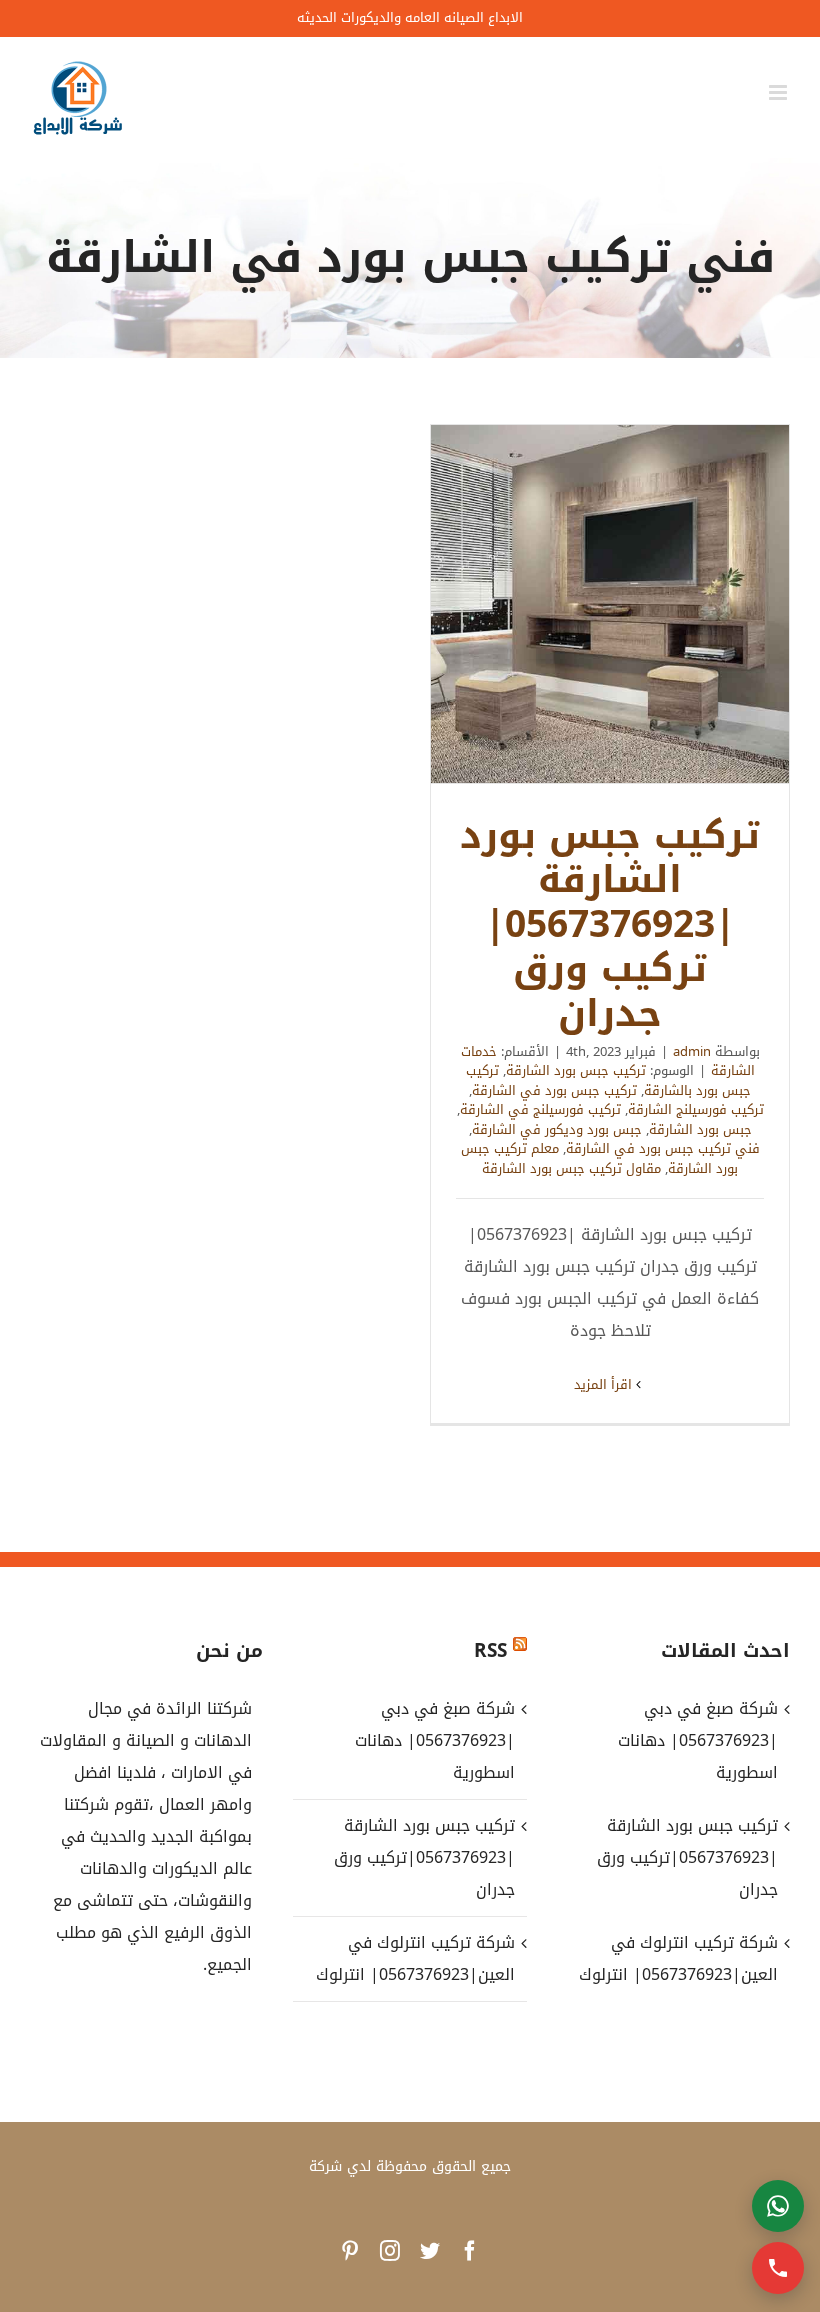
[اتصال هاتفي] (778, 2268)
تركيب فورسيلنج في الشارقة (540, 1109)
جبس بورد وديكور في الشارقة (557, 1129)
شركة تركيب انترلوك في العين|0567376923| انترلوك (415, 1958)
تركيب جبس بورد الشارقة (576, 1070)
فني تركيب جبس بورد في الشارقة (663, 1148)
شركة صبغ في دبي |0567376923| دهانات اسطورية (434, 1740)
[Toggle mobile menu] (779, 92)
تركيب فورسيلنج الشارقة (696, 1109)
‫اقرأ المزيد (605, 1384)
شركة (325, 2166)
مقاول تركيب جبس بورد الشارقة (571, 1168)
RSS (490, 1651)
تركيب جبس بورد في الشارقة (554, 1090)
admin (692, 1051)
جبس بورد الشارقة (700, 1129)
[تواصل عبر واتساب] (778, 2206)
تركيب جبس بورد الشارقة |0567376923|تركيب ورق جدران (610, 604)
